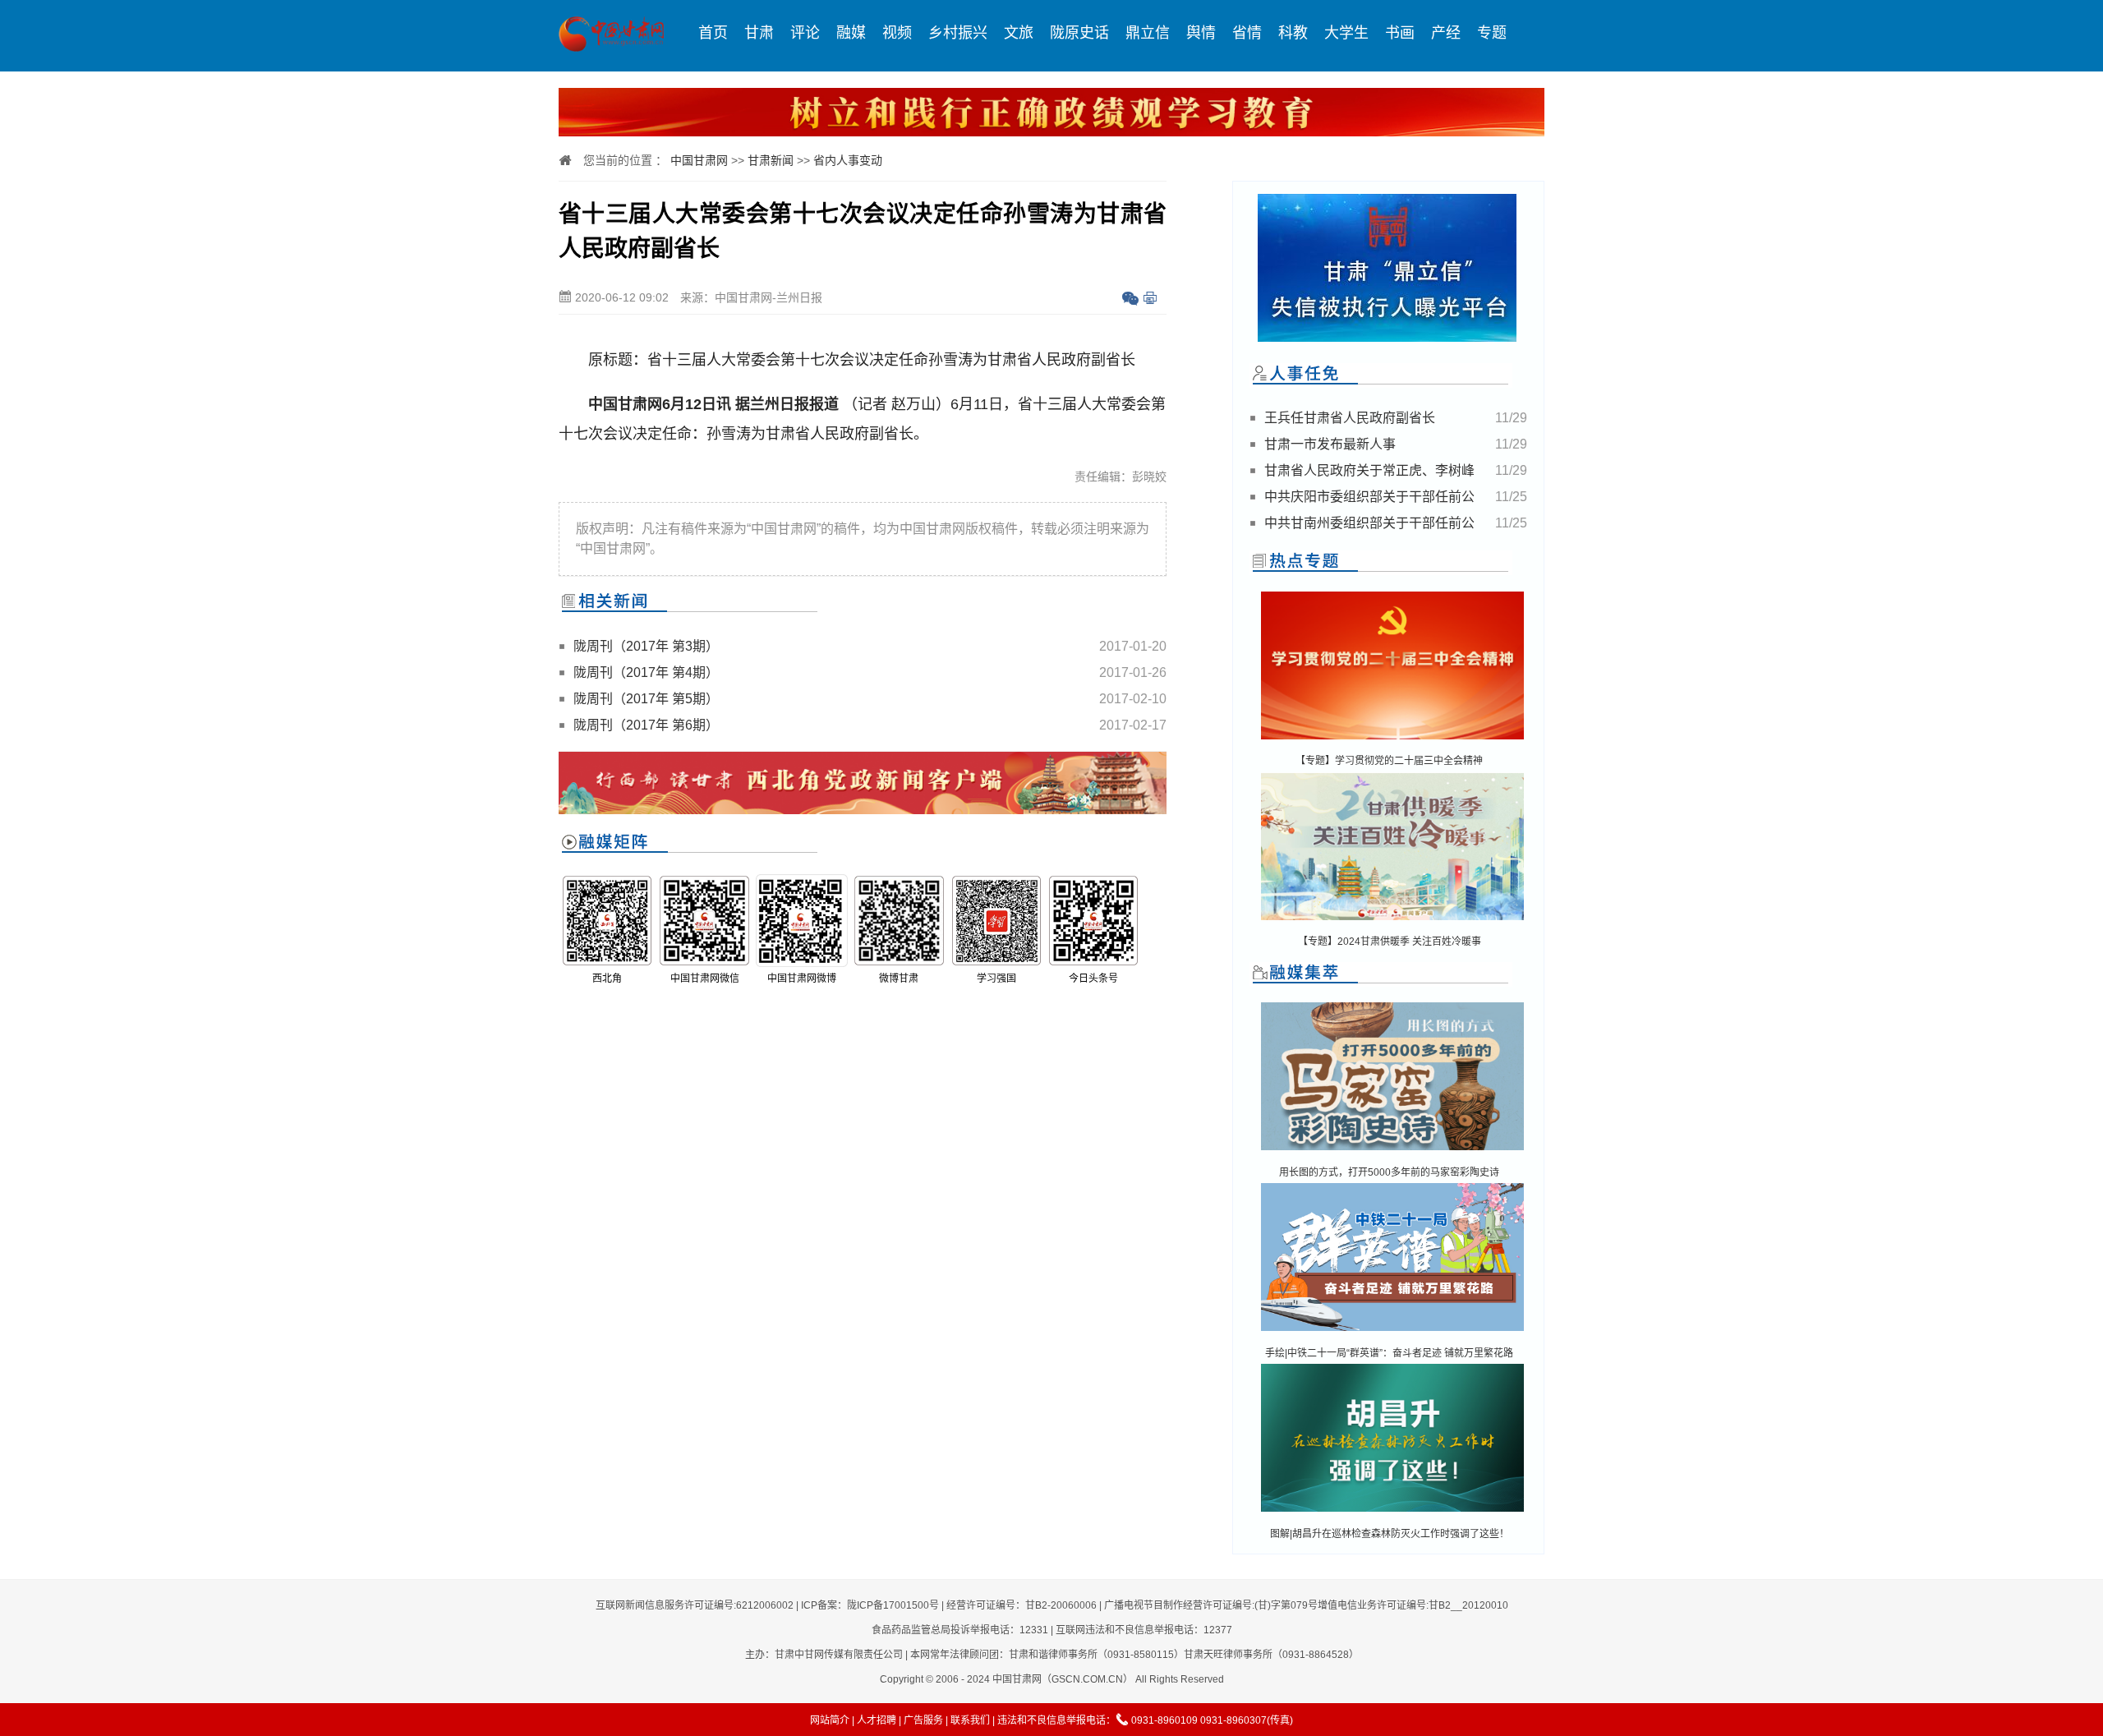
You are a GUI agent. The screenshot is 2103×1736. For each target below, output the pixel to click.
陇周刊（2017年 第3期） (646, 646)
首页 (713, 33)
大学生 (1346, 33)
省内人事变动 (848, 160)
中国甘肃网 (699, 160)
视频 (897, 33)
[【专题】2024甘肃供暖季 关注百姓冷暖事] (1392, 921)
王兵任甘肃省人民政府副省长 (1350, 418)
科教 (1293, 33)
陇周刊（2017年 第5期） (646, 699)
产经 (1446, 33)
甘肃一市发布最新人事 (1330, 444)
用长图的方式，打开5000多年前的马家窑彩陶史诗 (1389, 1172)
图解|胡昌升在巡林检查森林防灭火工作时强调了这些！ (1390, 1534)
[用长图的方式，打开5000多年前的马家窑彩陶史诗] (1392, 1151)
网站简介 (830, 1720)
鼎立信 (1148, 33)
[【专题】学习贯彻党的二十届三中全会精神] (1392, 741)
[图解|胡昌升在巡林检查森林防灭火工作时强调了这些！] (1392, 1513)
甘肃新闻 (771, 160)
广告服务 (923, 1720)
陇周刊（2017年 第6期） (646, 725)
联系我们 (970, 1720)
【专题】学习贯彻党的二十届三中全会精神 (1389, 761)
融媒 (851, 33)
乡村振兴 (958, 33)
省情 (1247, 33)
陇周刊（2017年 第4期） (646, 672)
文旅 (1019, 33)
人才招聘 (877, 1720)
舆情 (1201, 33)
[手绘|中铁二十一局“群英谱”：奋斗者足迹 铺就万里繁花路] (1392, 1332)
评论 (805, 33)
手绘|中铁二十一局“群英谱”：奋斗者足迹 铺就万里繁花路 (1389, 1353)
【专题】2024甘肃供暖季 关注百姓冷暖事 (1390, 942)
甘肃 (759, 33)
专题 (1492, 33)
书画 (1400, 33)
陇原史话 (1079, 33)
